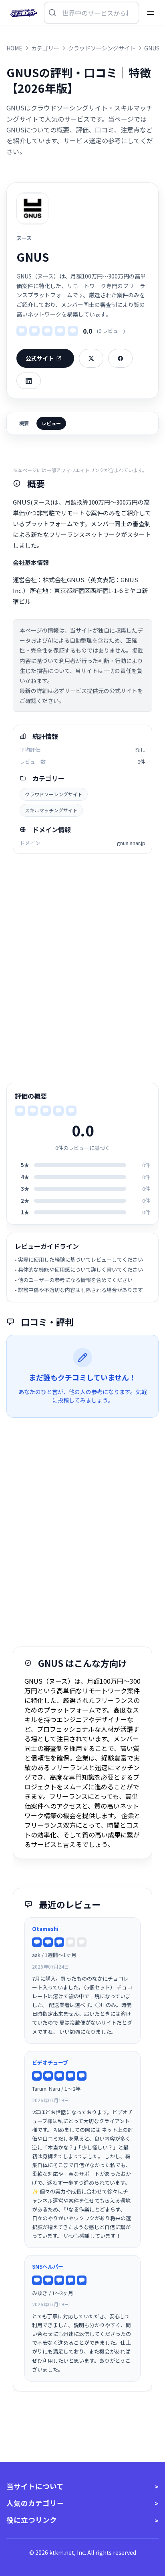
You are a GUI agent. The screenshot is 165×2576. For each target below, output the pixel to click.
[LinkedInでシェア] (29, 381)
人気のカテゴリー (35, 2503)
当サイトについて (35, 2486)
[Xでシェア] (91, 358)
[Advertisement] (82, 968)
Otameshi (45, 1929)
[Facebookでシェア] (120, 358)
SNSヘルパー (48, 2267)
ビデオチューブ (50, 2062)
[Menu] (151, 13)
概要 (24, 423)
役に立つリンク (32, 2520)
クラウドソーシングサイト (54, 794)
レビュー (51, 423)
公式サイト (40, 358)
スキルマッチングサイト (51, 810)
